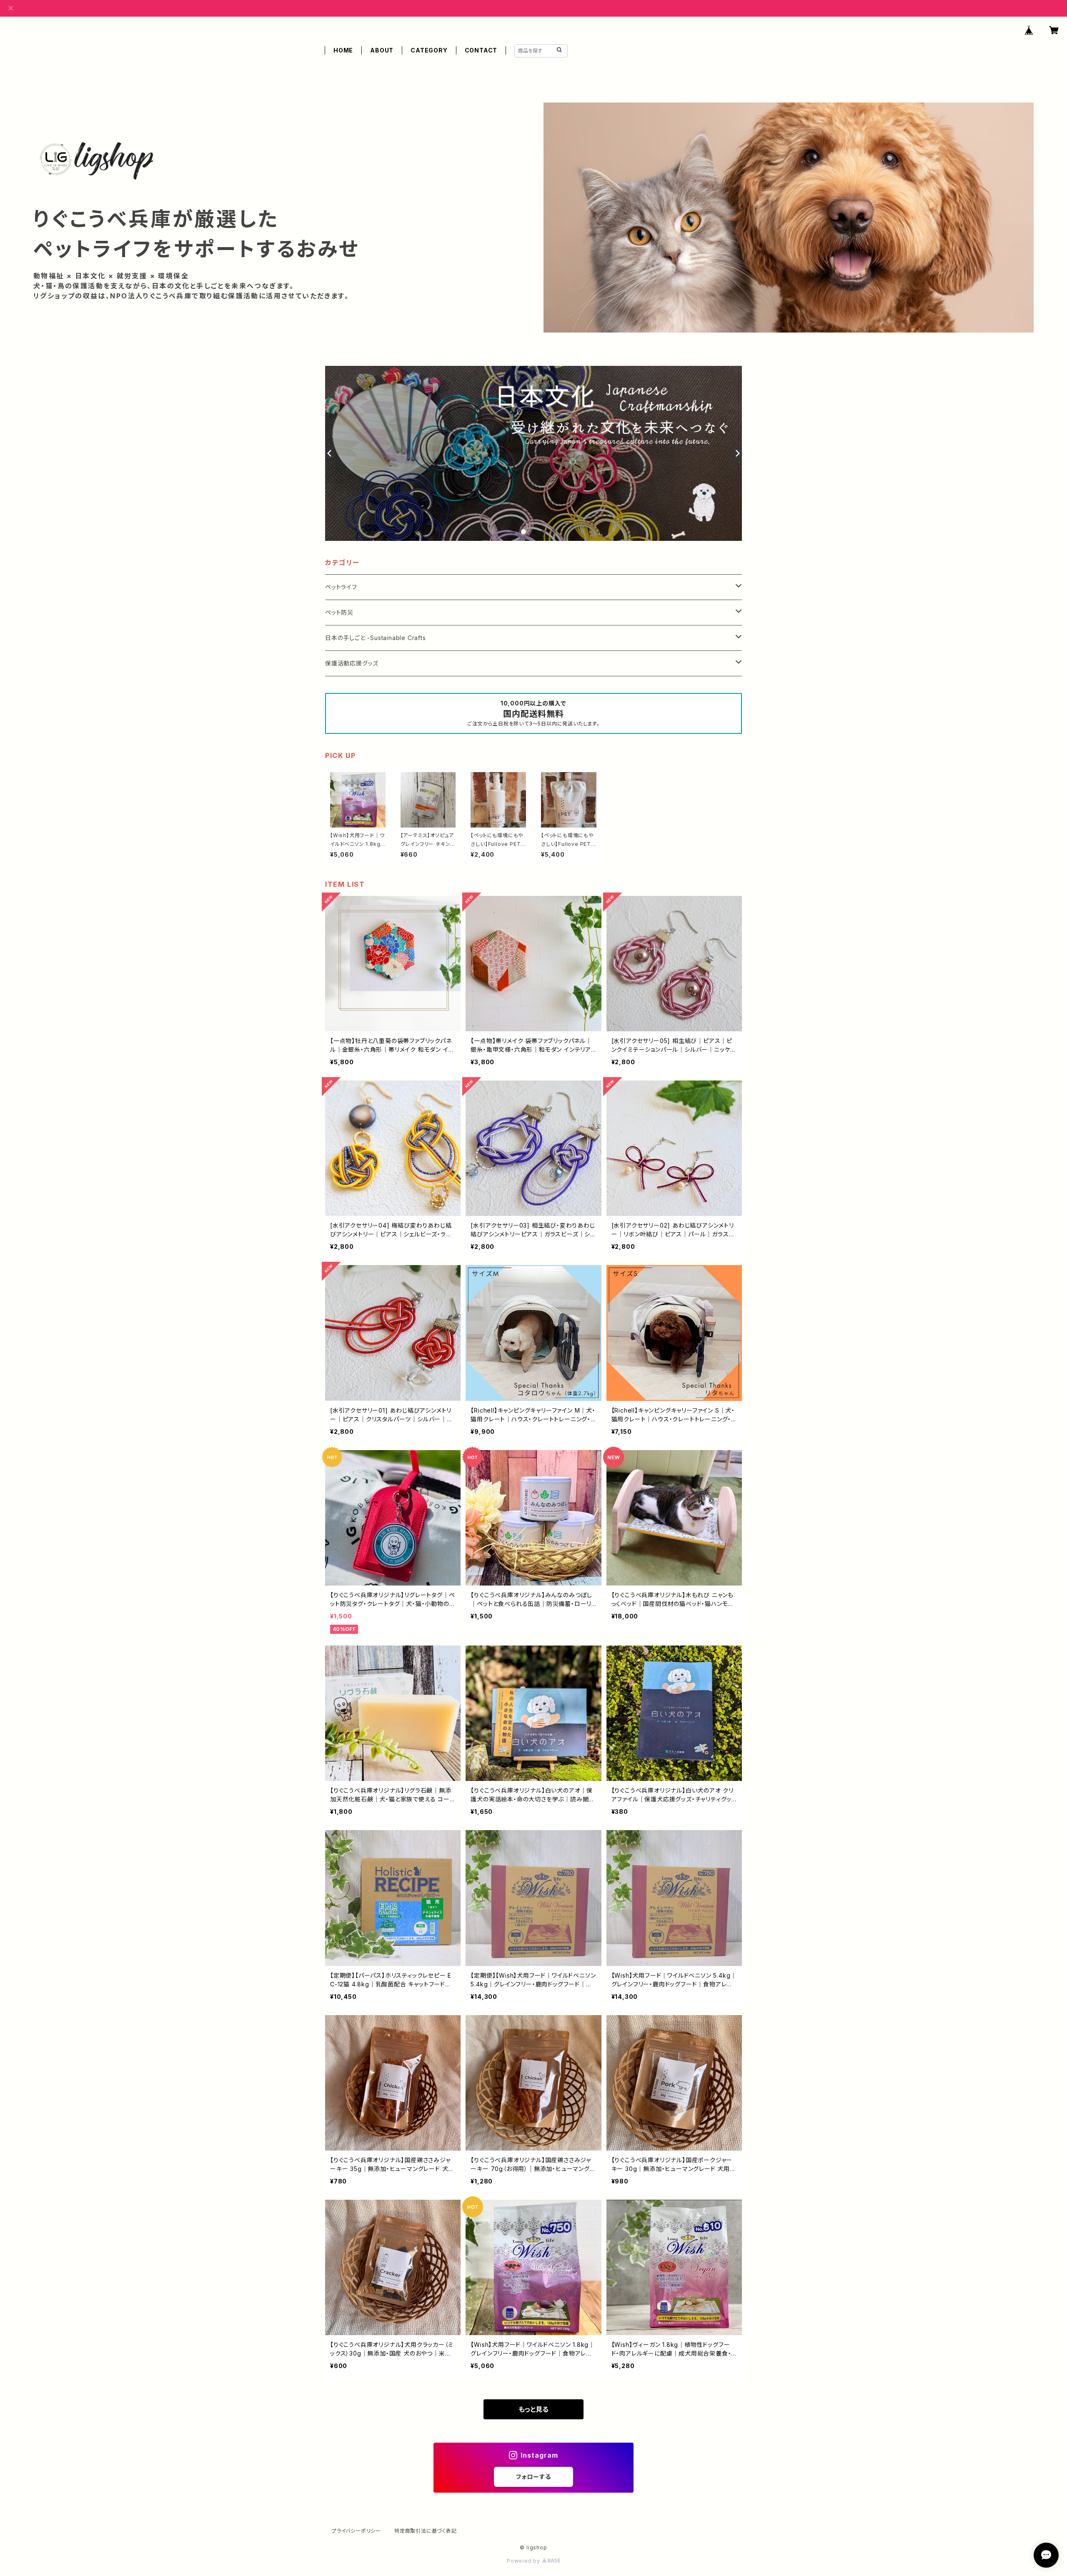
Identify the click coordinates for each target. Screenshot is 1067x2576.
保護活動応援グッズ (352, 663)
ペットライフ (341, 587)
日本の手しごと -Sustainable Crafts (376, 638)
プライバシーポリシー (356, 2531)
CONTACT (481, 50)
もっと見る (533, 2409)
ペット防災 (339, 612)
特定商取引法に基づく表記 (426, 2531)
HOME (343, 50)
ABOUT (382, 50)
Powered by (524, 2561)
